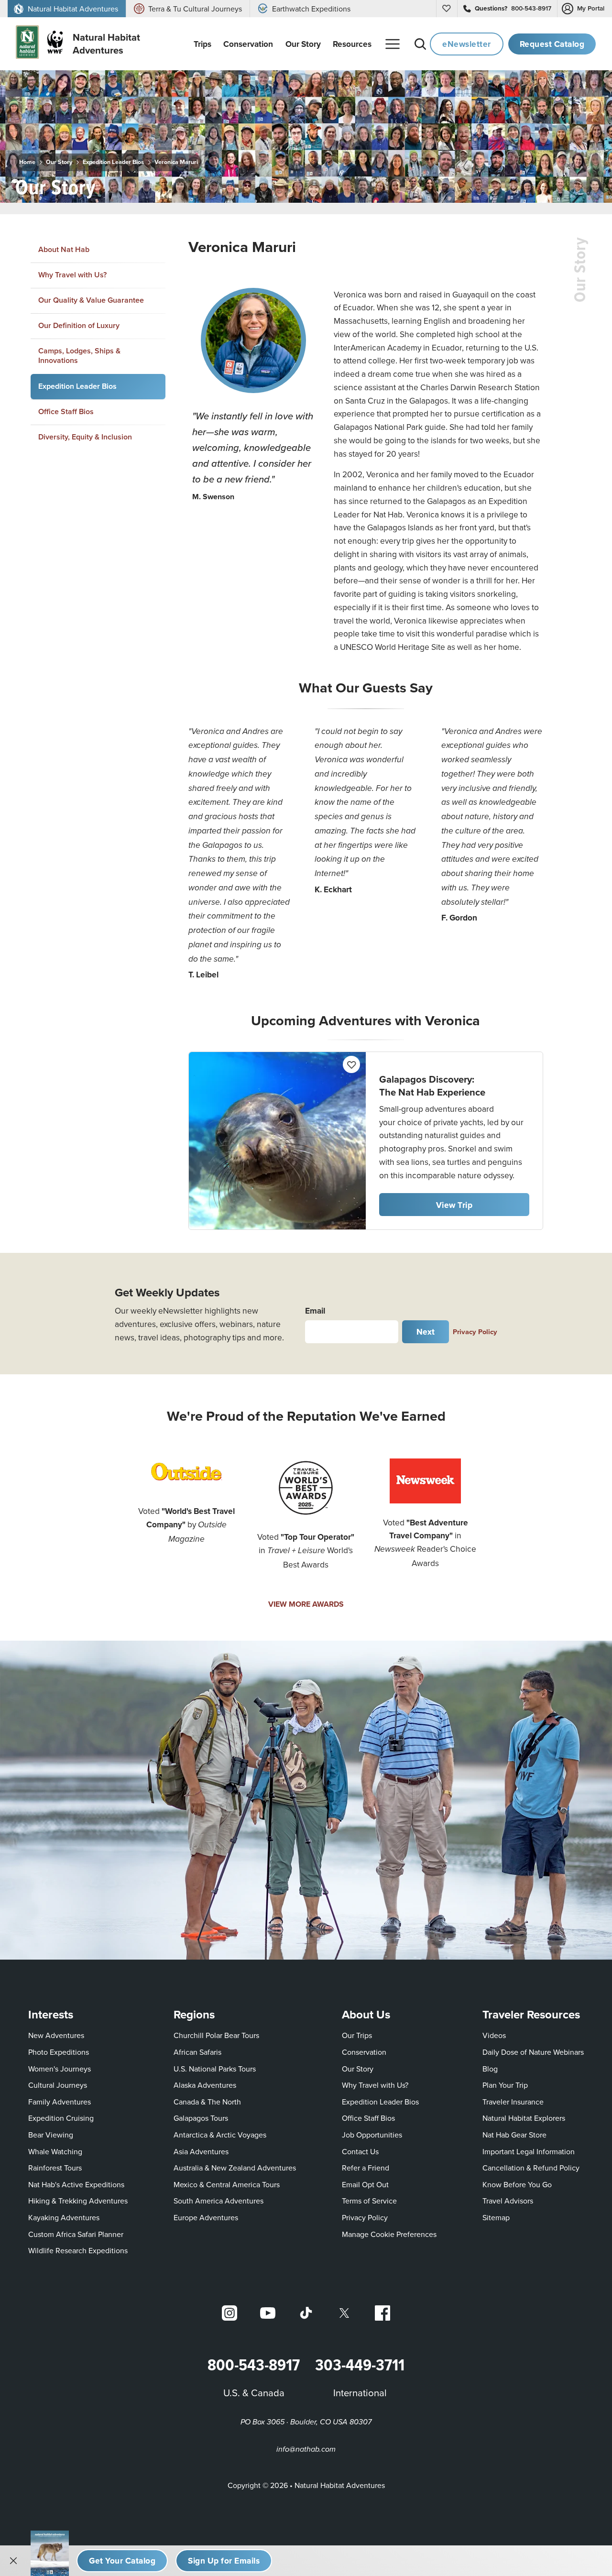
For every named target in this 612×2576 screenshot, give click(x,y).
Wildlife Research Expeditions (78, 2250)
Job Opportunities (372, 2135)
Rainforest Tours (55, 2168)
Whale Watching (55, 2151)
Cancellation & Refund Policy (531, 2167)
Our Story (59, 162)
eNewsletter (467, 44)
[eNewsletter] (224, 2561)
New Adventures (56, 2035)
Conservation (364, 2052)
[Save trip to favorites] (111, 184)
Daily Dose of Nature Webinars (533, 2052)
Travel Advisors (508, 2201)
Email (315, 1310)
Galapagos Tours (201, 2118)
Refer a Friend (366, 2168)
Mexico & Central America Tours (227, 2184)
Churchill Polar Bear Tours (216, 2035)
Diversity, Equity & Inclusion (85, 437)
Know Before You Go (517, 2184)
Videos (494, 2035)
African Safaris (197, 2052)
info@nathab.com (306, 2450)
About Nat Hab (64, 249)
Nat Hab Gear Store (514, 2134)
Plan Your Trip (505, 2085)
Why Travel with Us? (72, 275)
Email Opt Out (365, 2184)
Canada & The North (207, 2102)
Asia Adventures (201, 2151)
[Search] (420, 44)
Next (426, 1332)
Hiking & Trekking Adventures (78, 2201)
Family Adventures (60, 2102)
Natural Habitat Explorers (524, 2118)
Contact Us (360, 2151)
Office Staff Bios (66, 411)
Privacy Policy (475, 1332)
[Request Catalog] (122, 2561)
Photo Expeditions (59, 2052)
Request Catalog (552, 44)
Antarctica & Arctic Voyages (220, 2135)
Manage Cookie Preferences (389, 2234)
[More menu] (393, 44)
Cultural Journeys (58, 2085)
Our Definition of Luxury (79, 325)
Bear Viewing (51, 2135)
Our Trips (357, 2035)
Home (27, 162)
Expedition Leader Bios (113, 162)
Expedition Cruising (61, 2118)
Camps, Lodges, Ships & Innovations (79, 356)
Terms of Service (369, 2201)
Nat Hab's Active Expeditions (76, 2184)
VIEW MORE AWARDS (306, 1604)
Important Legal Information (529, 2151)
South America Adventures (219, 2201)
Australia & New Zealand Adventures (235, 2168)
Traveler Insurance (513, 2102)
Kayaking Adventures (64, 2217)
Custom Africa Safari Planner (76, 2234)
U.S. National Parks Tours (215, 2069)
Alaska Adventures (205, 2085)
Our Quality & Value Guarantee (91, 300)
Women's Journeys (60, 2069)
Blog (490, 2069)
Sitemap (496, 2217)
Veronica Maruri (176, 162)
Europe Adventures (206, 2217)
